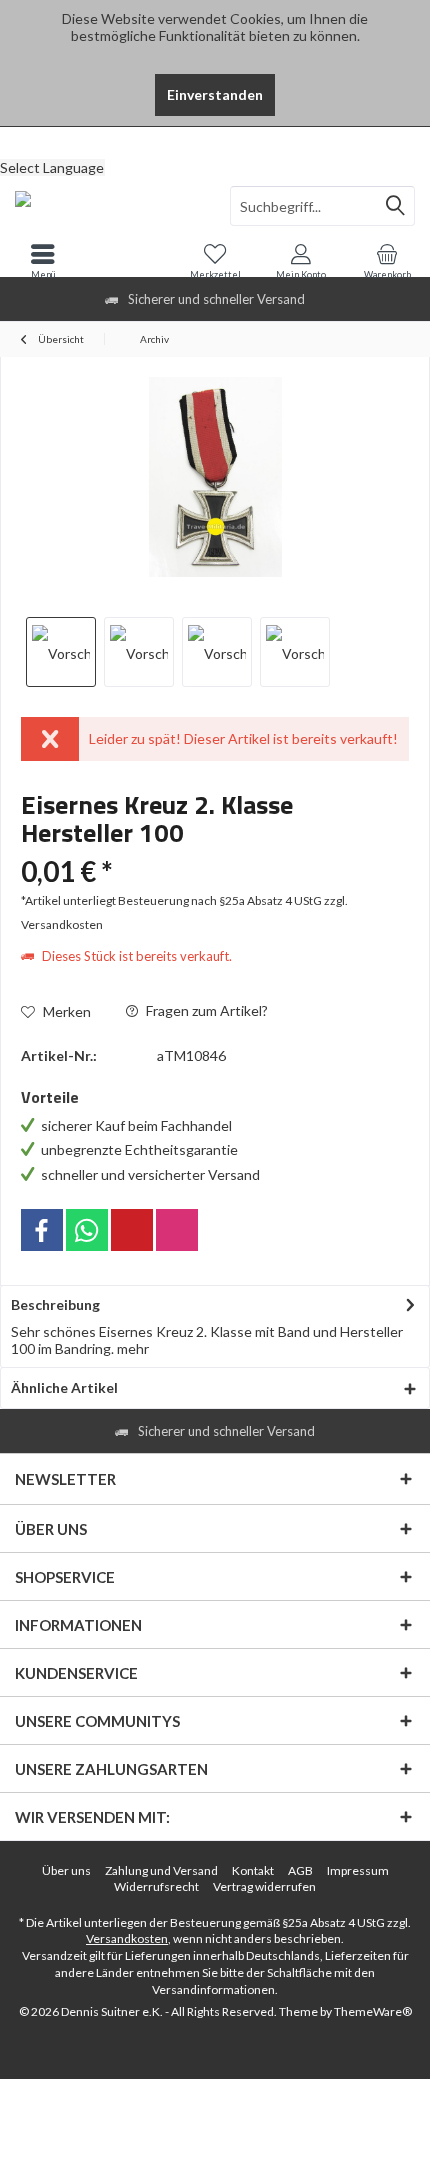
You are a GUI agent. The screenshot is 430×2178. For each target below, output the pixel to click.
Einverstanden (215, 94)
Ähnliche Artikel (64, 1387)
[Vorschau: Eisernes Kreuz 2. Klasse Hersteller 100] (61, 652)
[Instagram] (177, 1230)
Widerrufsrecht (156, 1886)
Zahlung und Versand (161, 1870)
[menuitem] (215, 142)
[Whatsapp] (87, 1230)
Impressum (358, 1870)
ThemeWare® (373, 2011)
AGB (300, 1870)
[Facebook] (42, 1230)
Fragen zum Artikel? (205, 1010)
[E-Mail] (132, 1230)
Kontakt (253, 1870)
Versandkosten (127, 1938)
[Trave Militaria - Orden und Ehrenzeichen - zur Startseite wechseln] (107, 206)
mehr (133, 1348)
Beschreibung (55, 1304)
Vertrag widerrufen (264, 1886)
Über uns (66, 1870)
